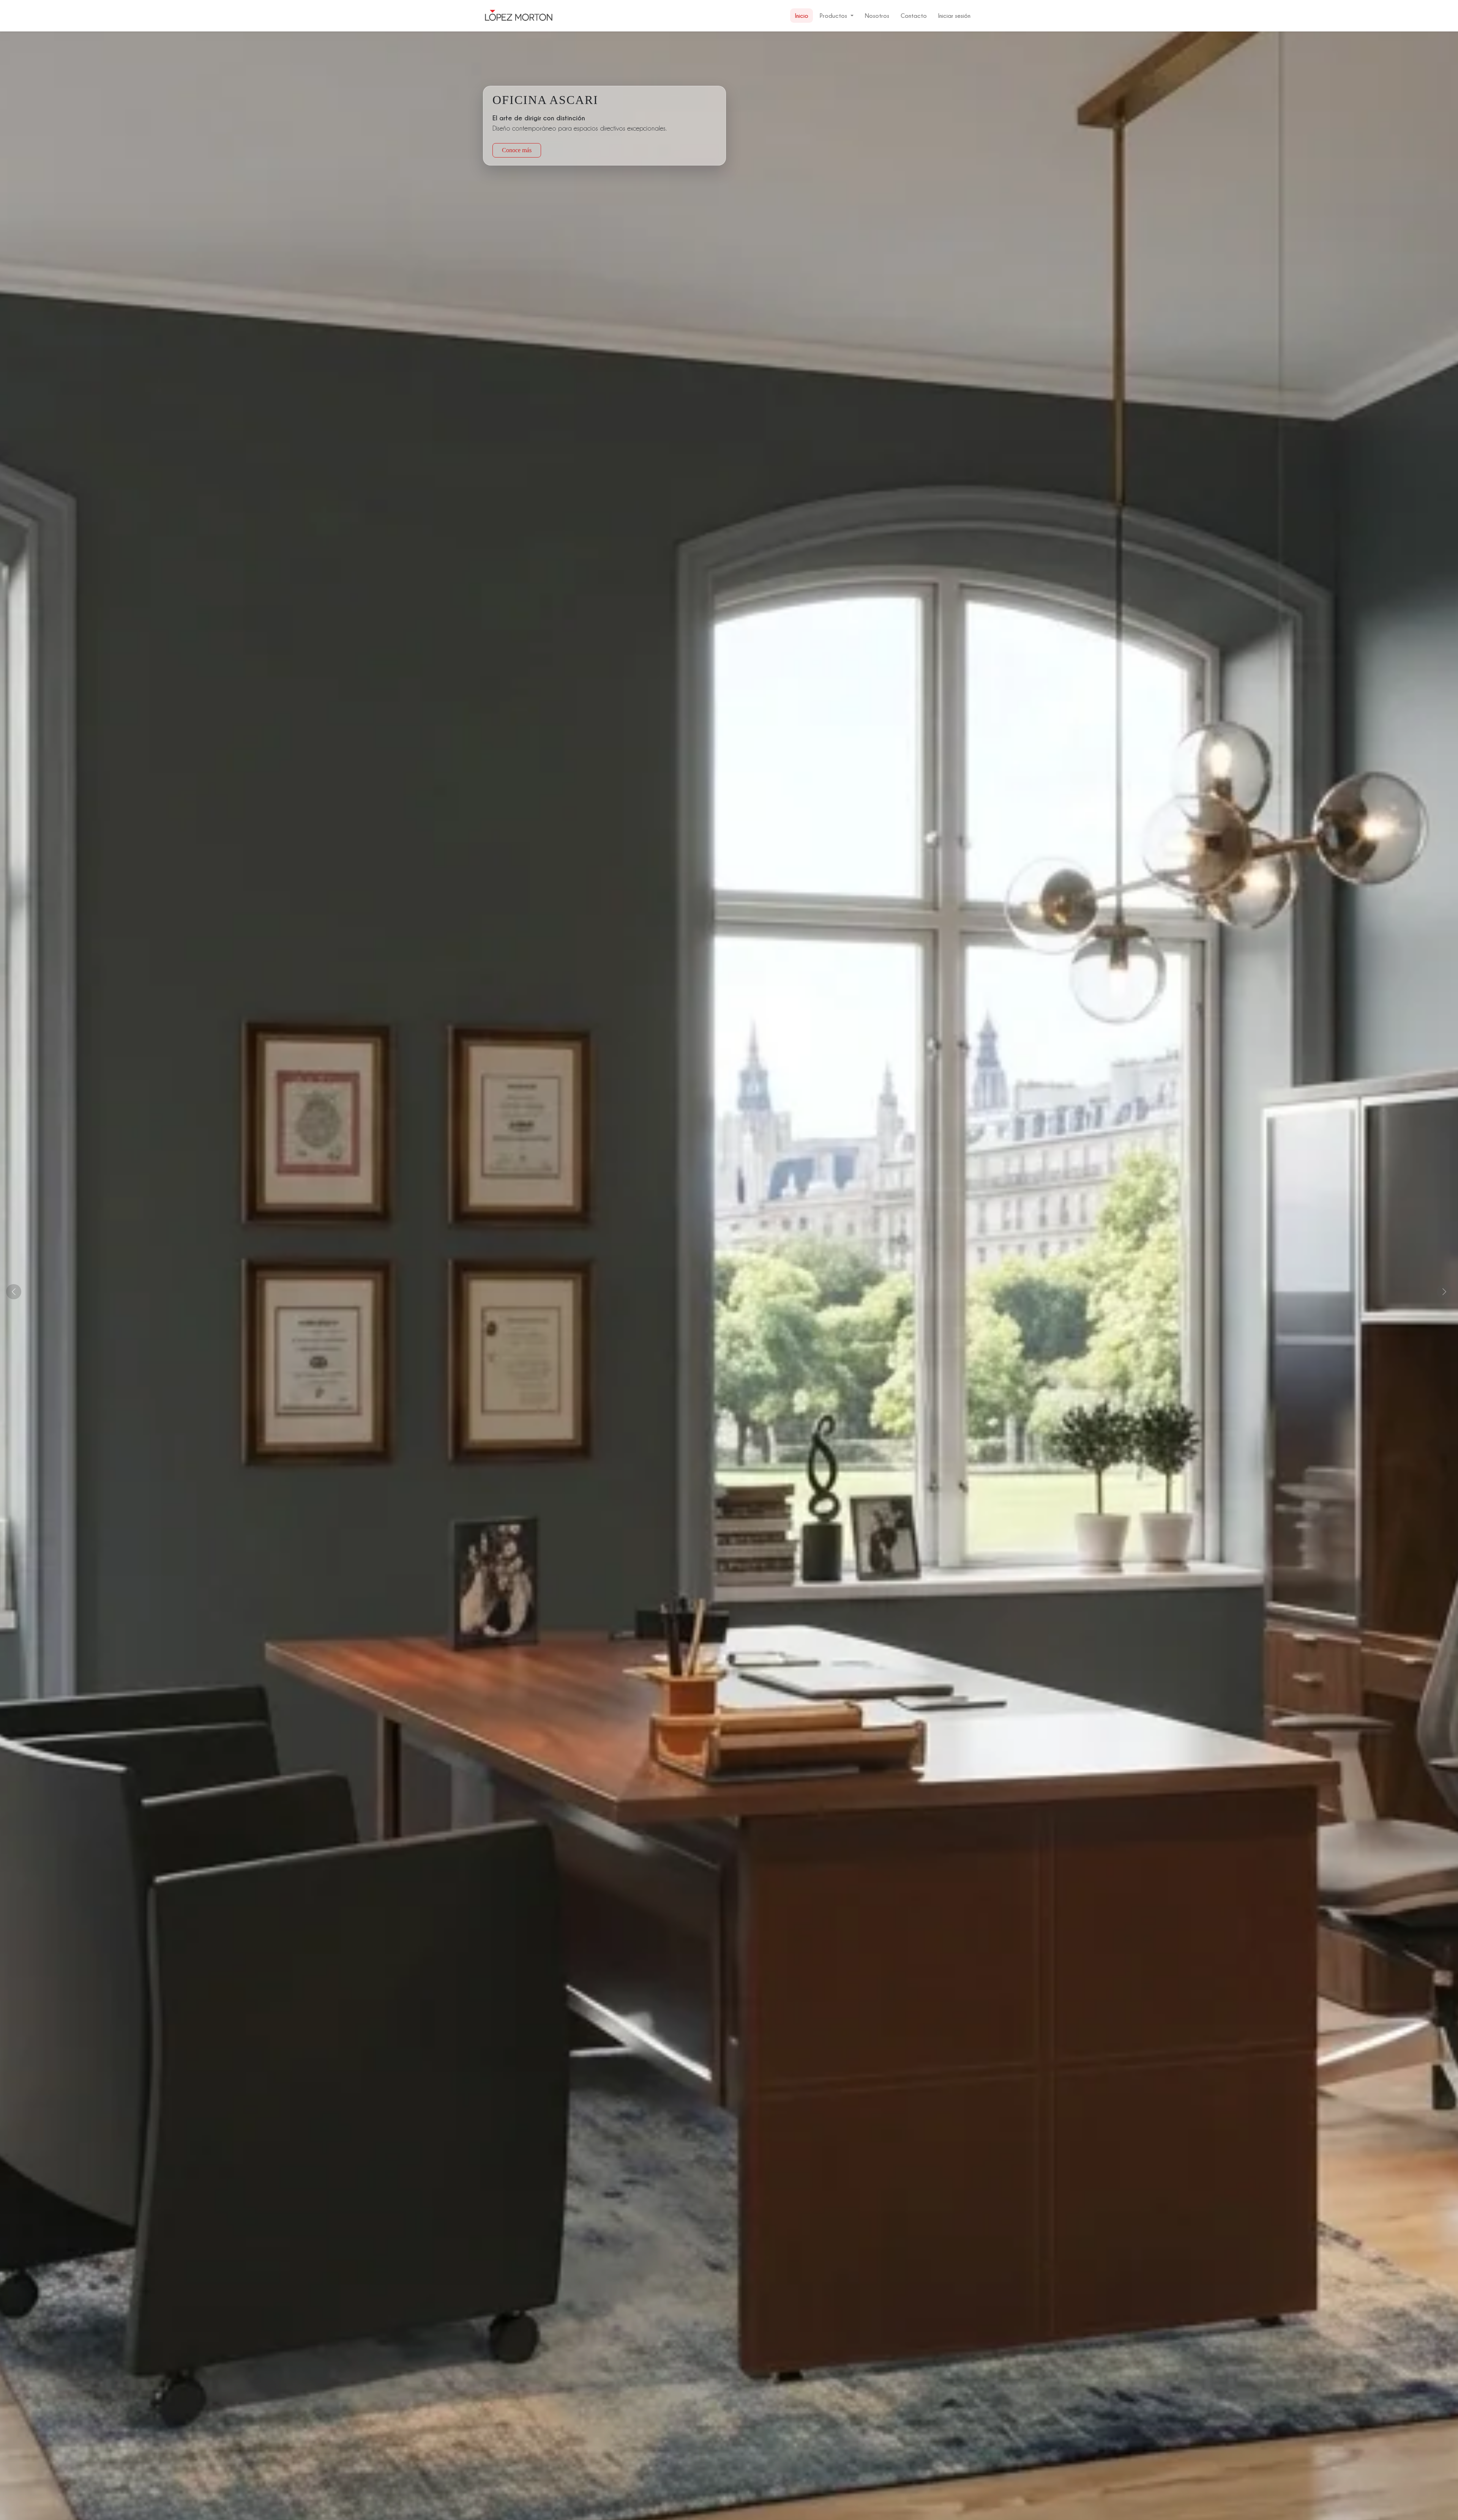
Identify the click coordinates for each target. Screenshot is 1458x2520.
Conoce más (517, 156)
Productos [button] (833, 16)
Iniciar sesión (954, 16)
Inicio (802, 16)
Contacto (914, 16)
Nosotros (877, 16)
